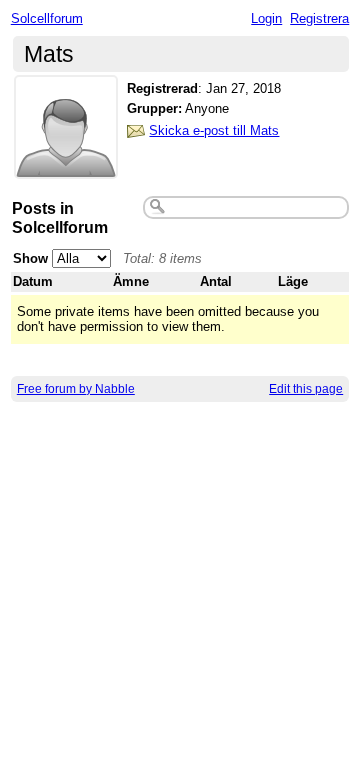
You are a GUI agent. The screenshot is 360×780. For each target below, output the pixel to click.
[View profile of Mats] (66, 166)
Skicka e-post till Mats (214, 130)
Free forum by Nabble (76, 389)
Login (266, 18)
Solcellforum (47, 18)
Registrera (319, 18)
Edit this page (306, 389)
